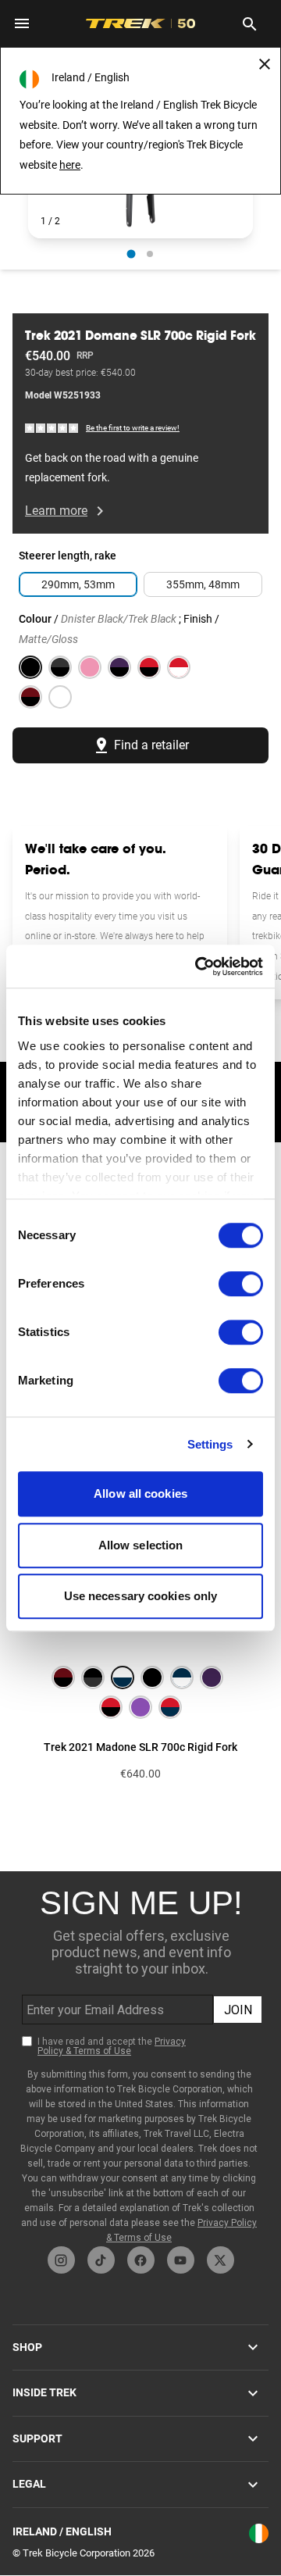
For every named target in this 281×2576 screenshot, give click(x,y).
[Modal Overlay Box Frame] (141, 2059)
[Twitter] (221, 2260)
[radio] (132, 254)
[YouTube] (181, 2260)
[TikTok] (101, 2260)
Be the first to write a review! (133, 428)
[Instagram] (61, 2260)
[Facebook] (141, 2260)
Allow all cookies (140, 1493)
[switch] (241, 1284)
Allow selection (141, 1545)
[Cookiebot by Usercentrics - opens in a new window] (198, 966)
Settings (210, 1444)
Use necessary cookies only (141, 1596)
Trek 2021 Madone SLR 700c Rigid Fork (140, 1747)
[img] (52, 428)
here (70, 165)
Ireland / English (62, 2531)
